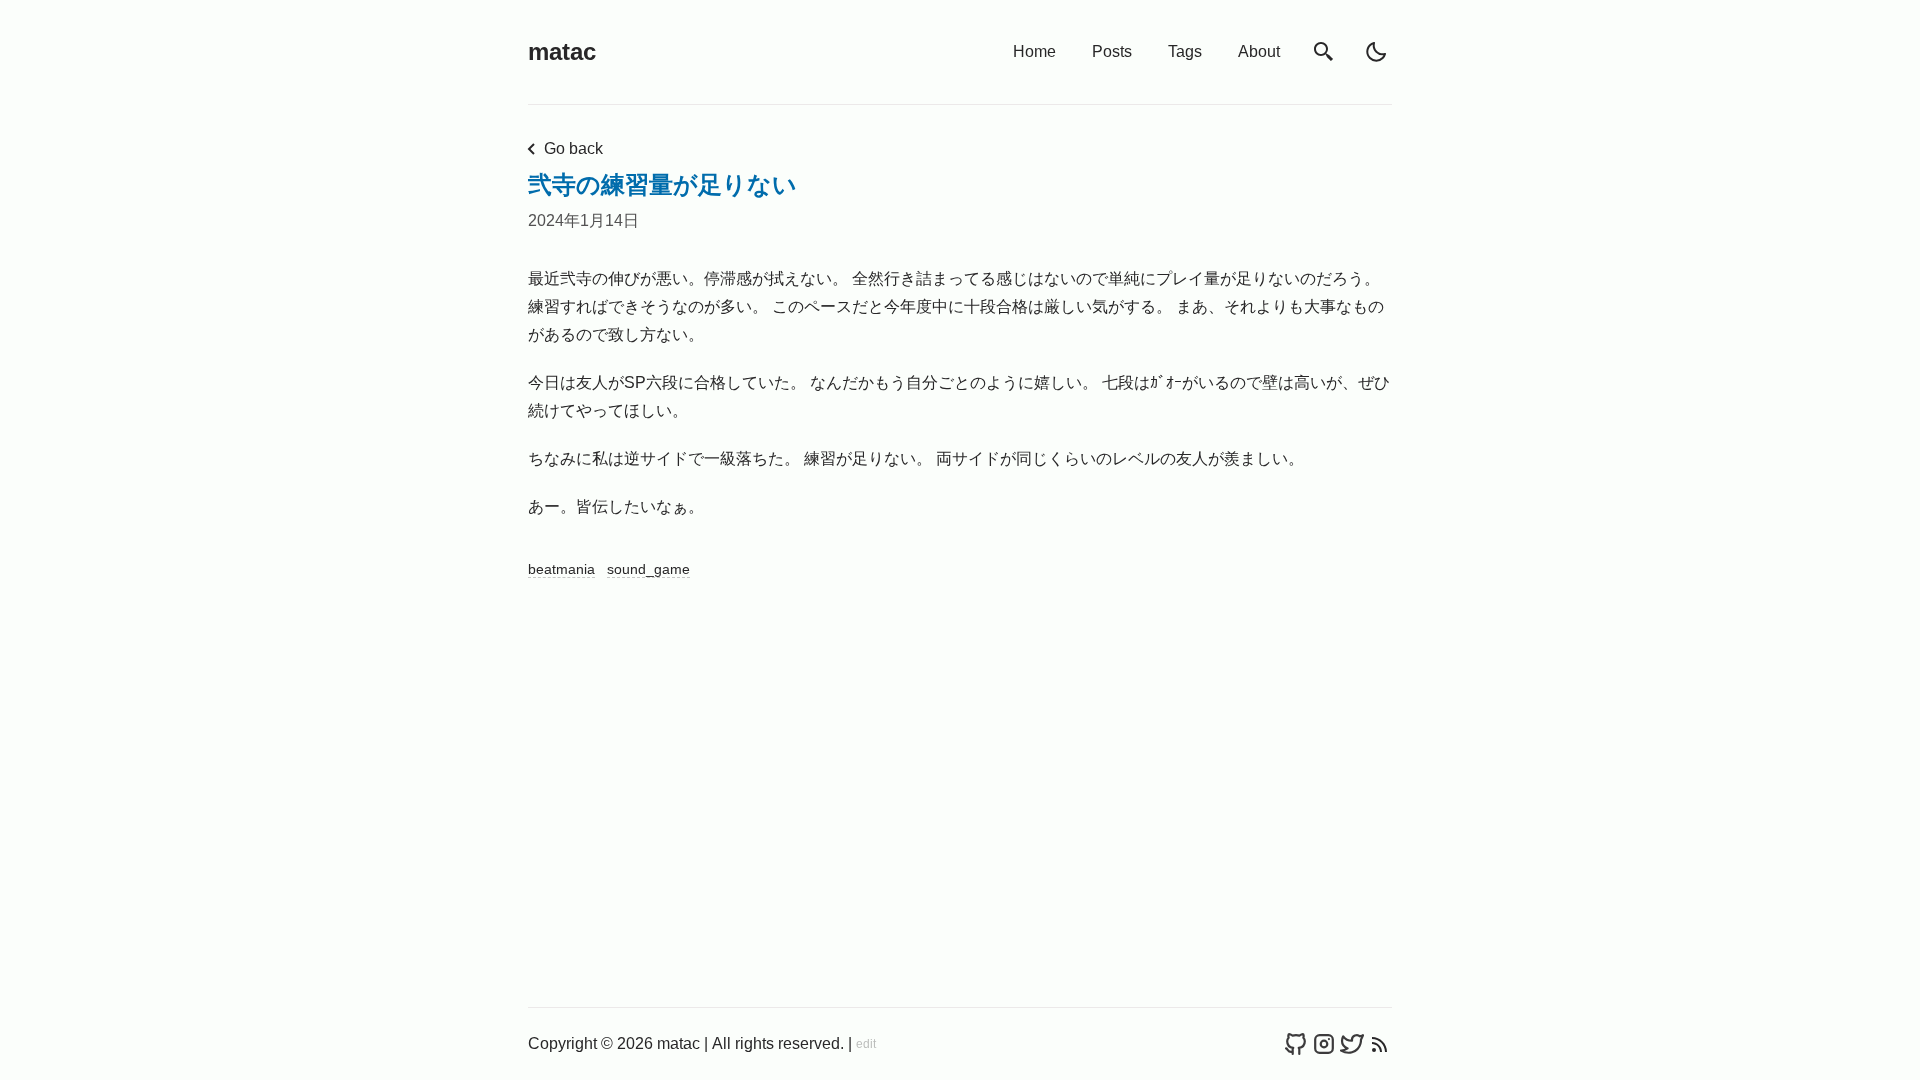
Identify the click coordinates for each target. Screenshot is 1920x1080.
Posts (1112, 51)
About (1259, 51)
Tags (1185, 51)
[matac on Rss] (1380, 1044)
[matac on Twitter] (1352, 1044)
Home (1034, 51)
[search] (1324, 52)
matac (562, 51)
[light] (1376, 52)
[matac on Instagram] (1324, 1044)
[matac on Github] (1296, 1044)
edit (866, 1044)
